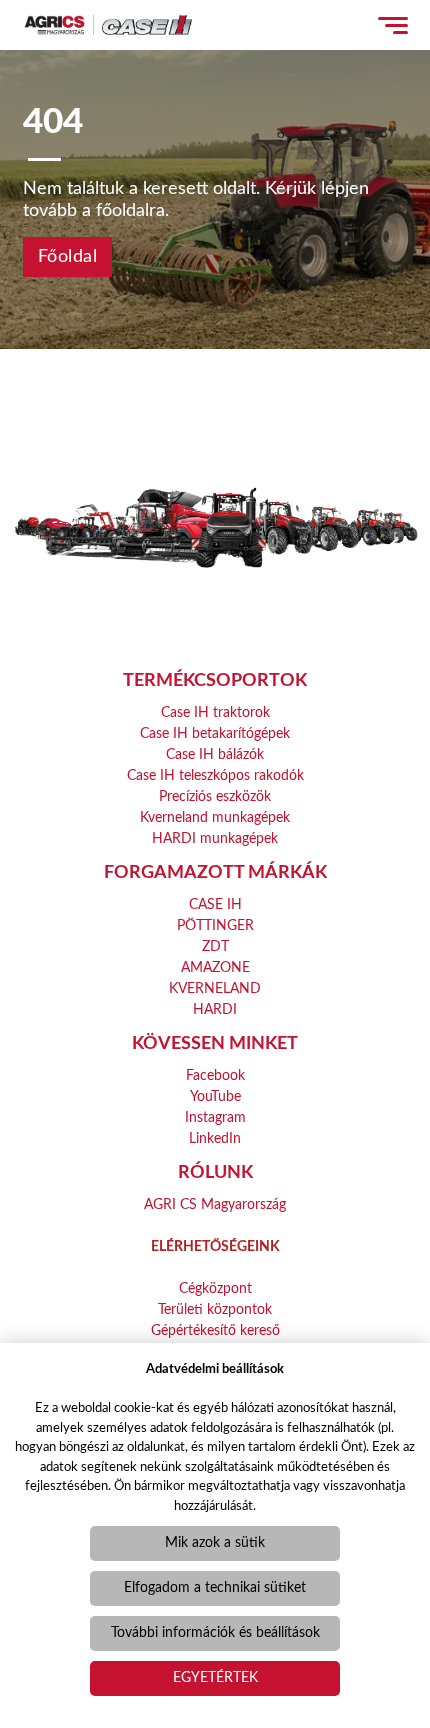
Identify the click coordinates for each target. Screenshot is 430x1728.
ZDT (215, 947)
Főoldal (68, 257)
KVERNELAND (215, 989)
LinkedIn (215, 1139)
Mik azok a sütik (215, 1543)
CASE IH (215, 905)
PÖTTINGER (215, 926)
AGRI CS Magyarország (215, 1205)
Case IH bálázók (215, 755)
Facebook (215, 1076)
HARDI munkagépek (215, 839)
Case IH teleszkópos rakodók (215, 776)
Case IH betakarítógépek (215, 734)
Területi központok (215, 1310)
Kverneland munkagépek (215, 818)
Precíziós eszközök (215, 797)
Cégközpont (215, 1289)
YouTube (215, 1097)
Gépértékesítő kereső (215, 1331)
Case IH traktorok (215, 713)
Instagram (215, 1118)
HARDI (215, 1010)
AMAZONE (215, 968)
